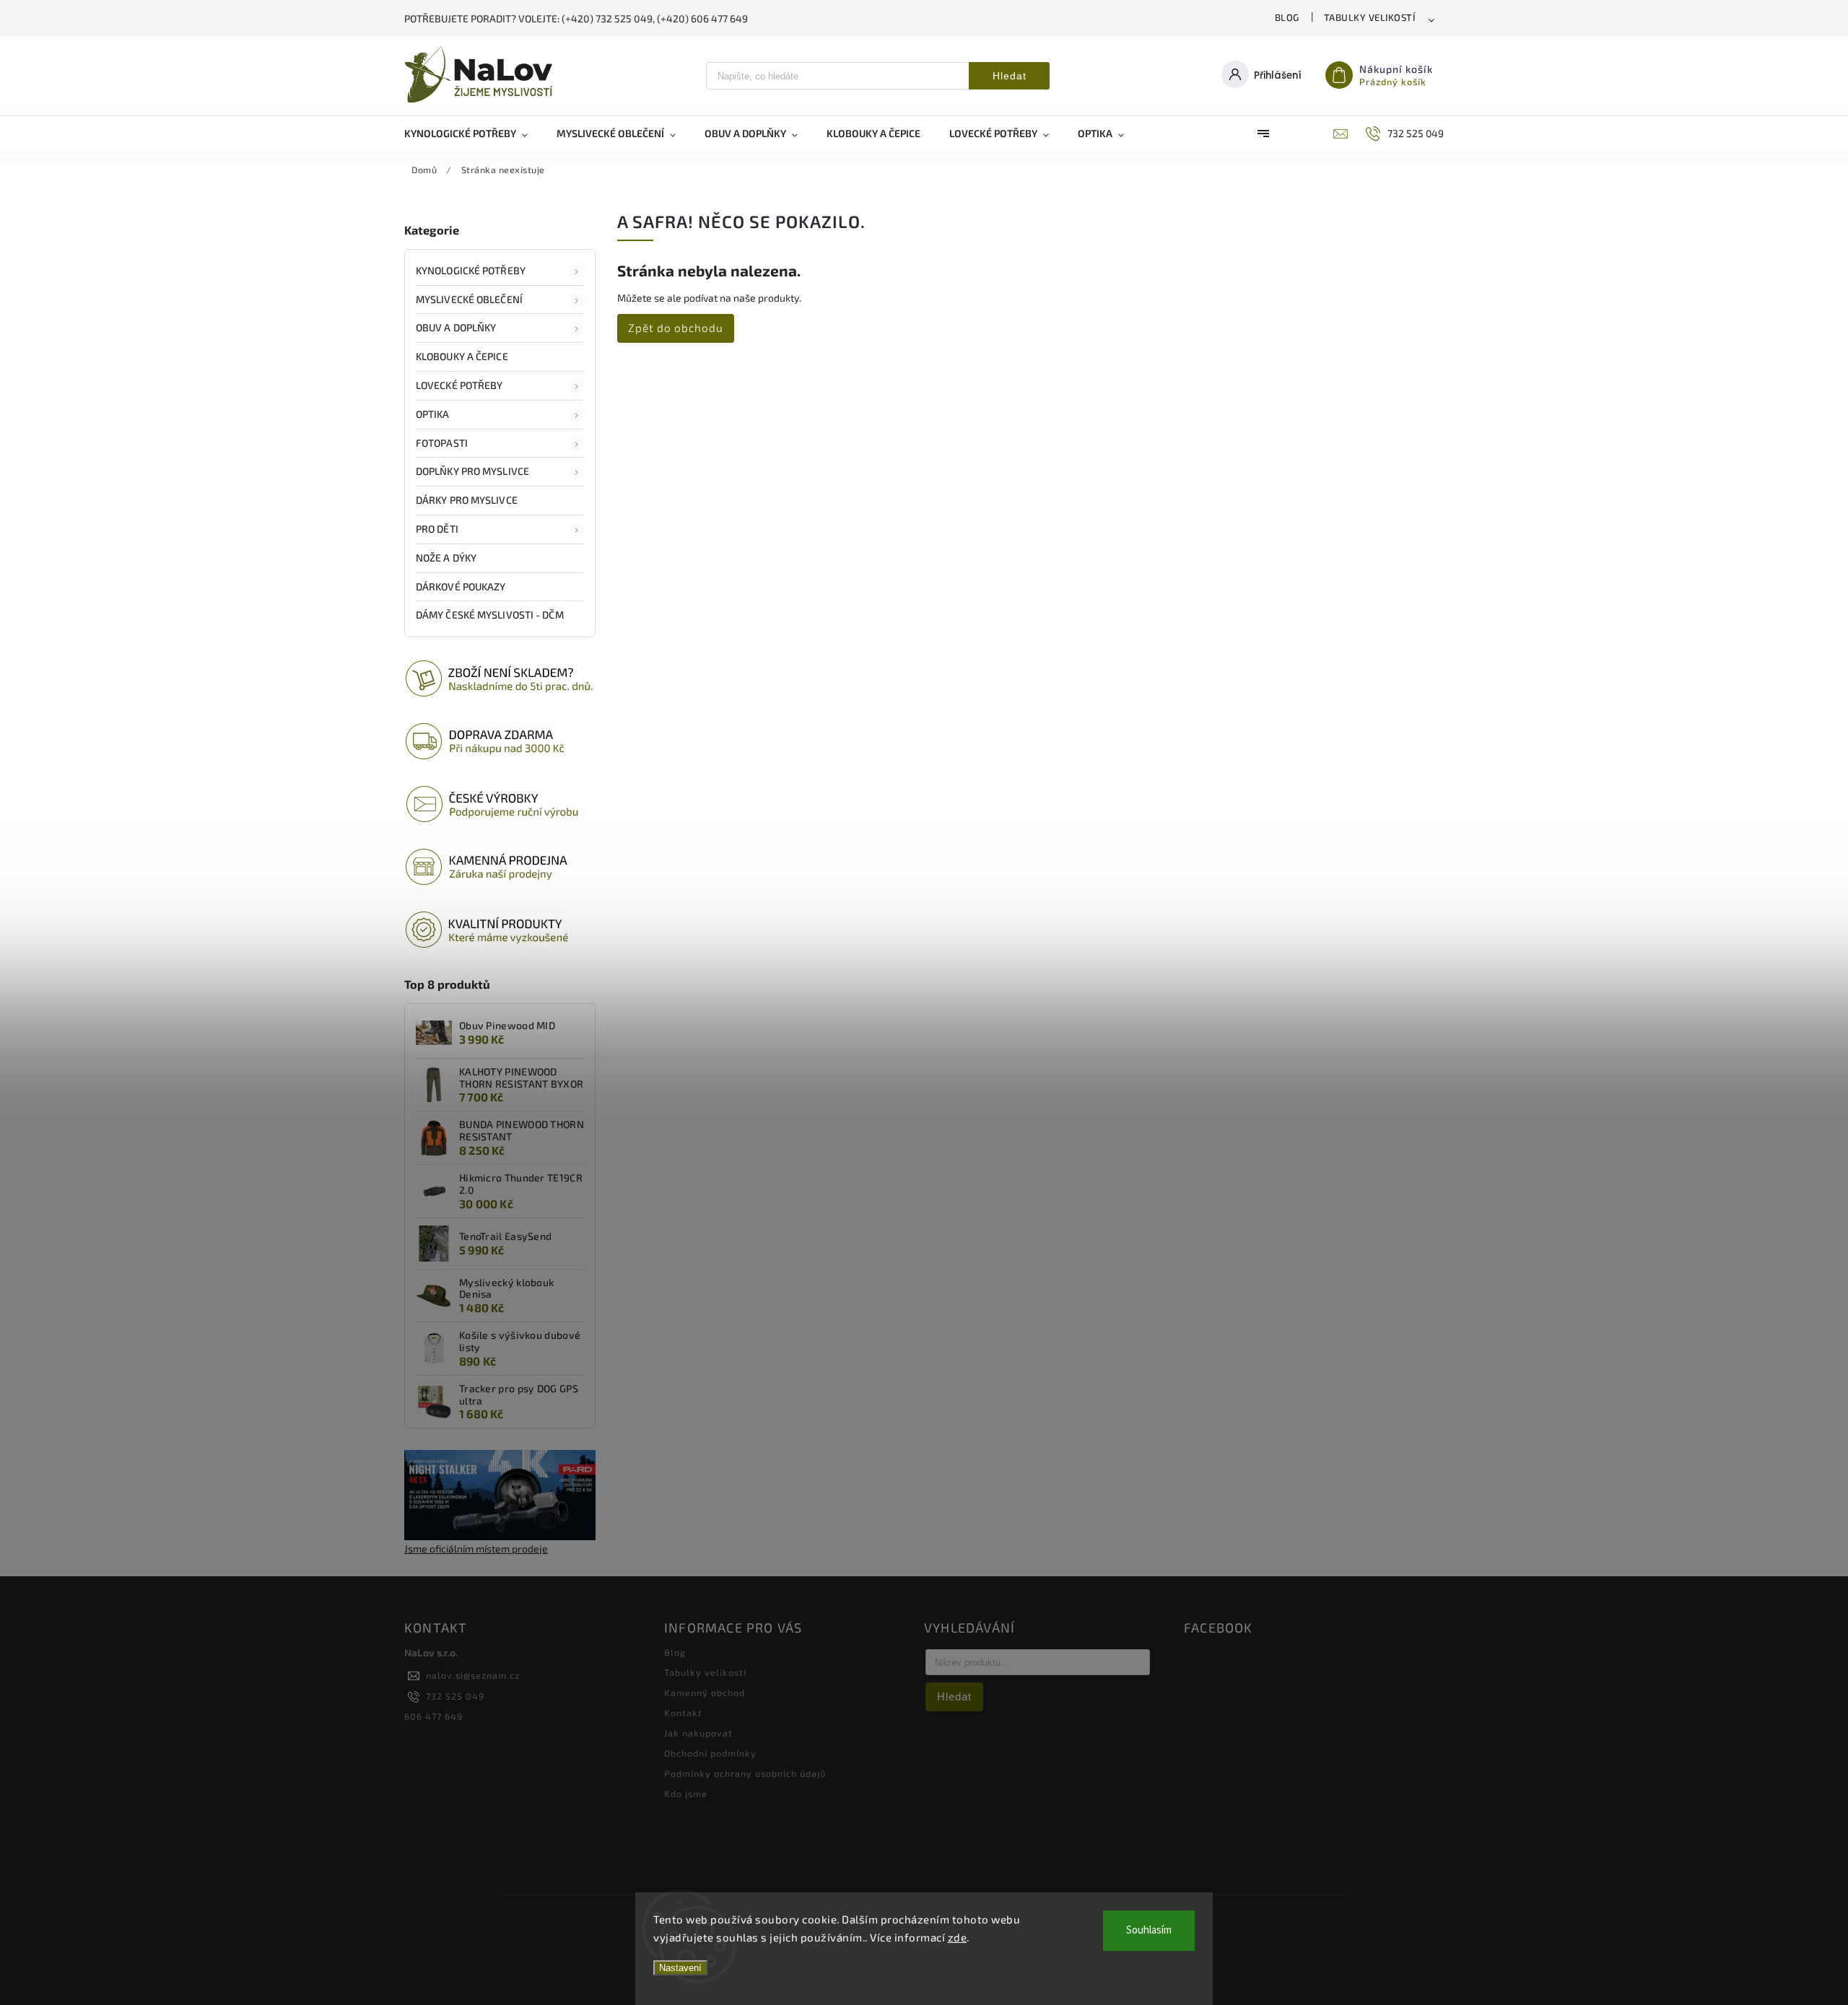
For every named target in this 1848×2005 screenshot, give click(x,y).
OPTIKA (433, 414)
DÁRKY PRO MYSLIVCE (467, 500)
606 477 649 (433, 1716)
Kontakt (683, 1713)
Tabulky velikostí (1370, 17)
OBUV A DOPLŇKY (456, 327)
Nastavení (680, 1968)
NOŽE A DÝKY (446, 558)
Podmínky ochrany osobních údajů (745, 1773)
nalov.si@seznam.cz (473, 1675)
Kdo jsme (686, 1794)
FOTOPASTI (442, 443)
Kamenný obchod (705, 1692)
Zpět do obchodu (676, 328)
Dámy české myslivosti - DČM (490, 615)
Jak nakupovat (698, 1733)
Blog (1287, 17)
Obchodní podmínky (710, 1753)
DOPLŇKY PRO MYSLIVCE (472, 471)
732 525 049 (455, 1696)
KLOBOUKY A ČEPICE (462, 356)
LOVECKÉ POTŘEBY (459, 385)
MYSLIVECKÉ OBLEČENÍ (469, 299)
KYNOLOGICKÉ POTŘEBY (471, 270)
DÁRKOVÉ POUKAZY (461, 586)
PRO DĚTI (437, 529)
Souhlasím (1149, 1930)
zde (958, 1937)
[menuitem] (473, 134)
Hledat (1010, 76)
